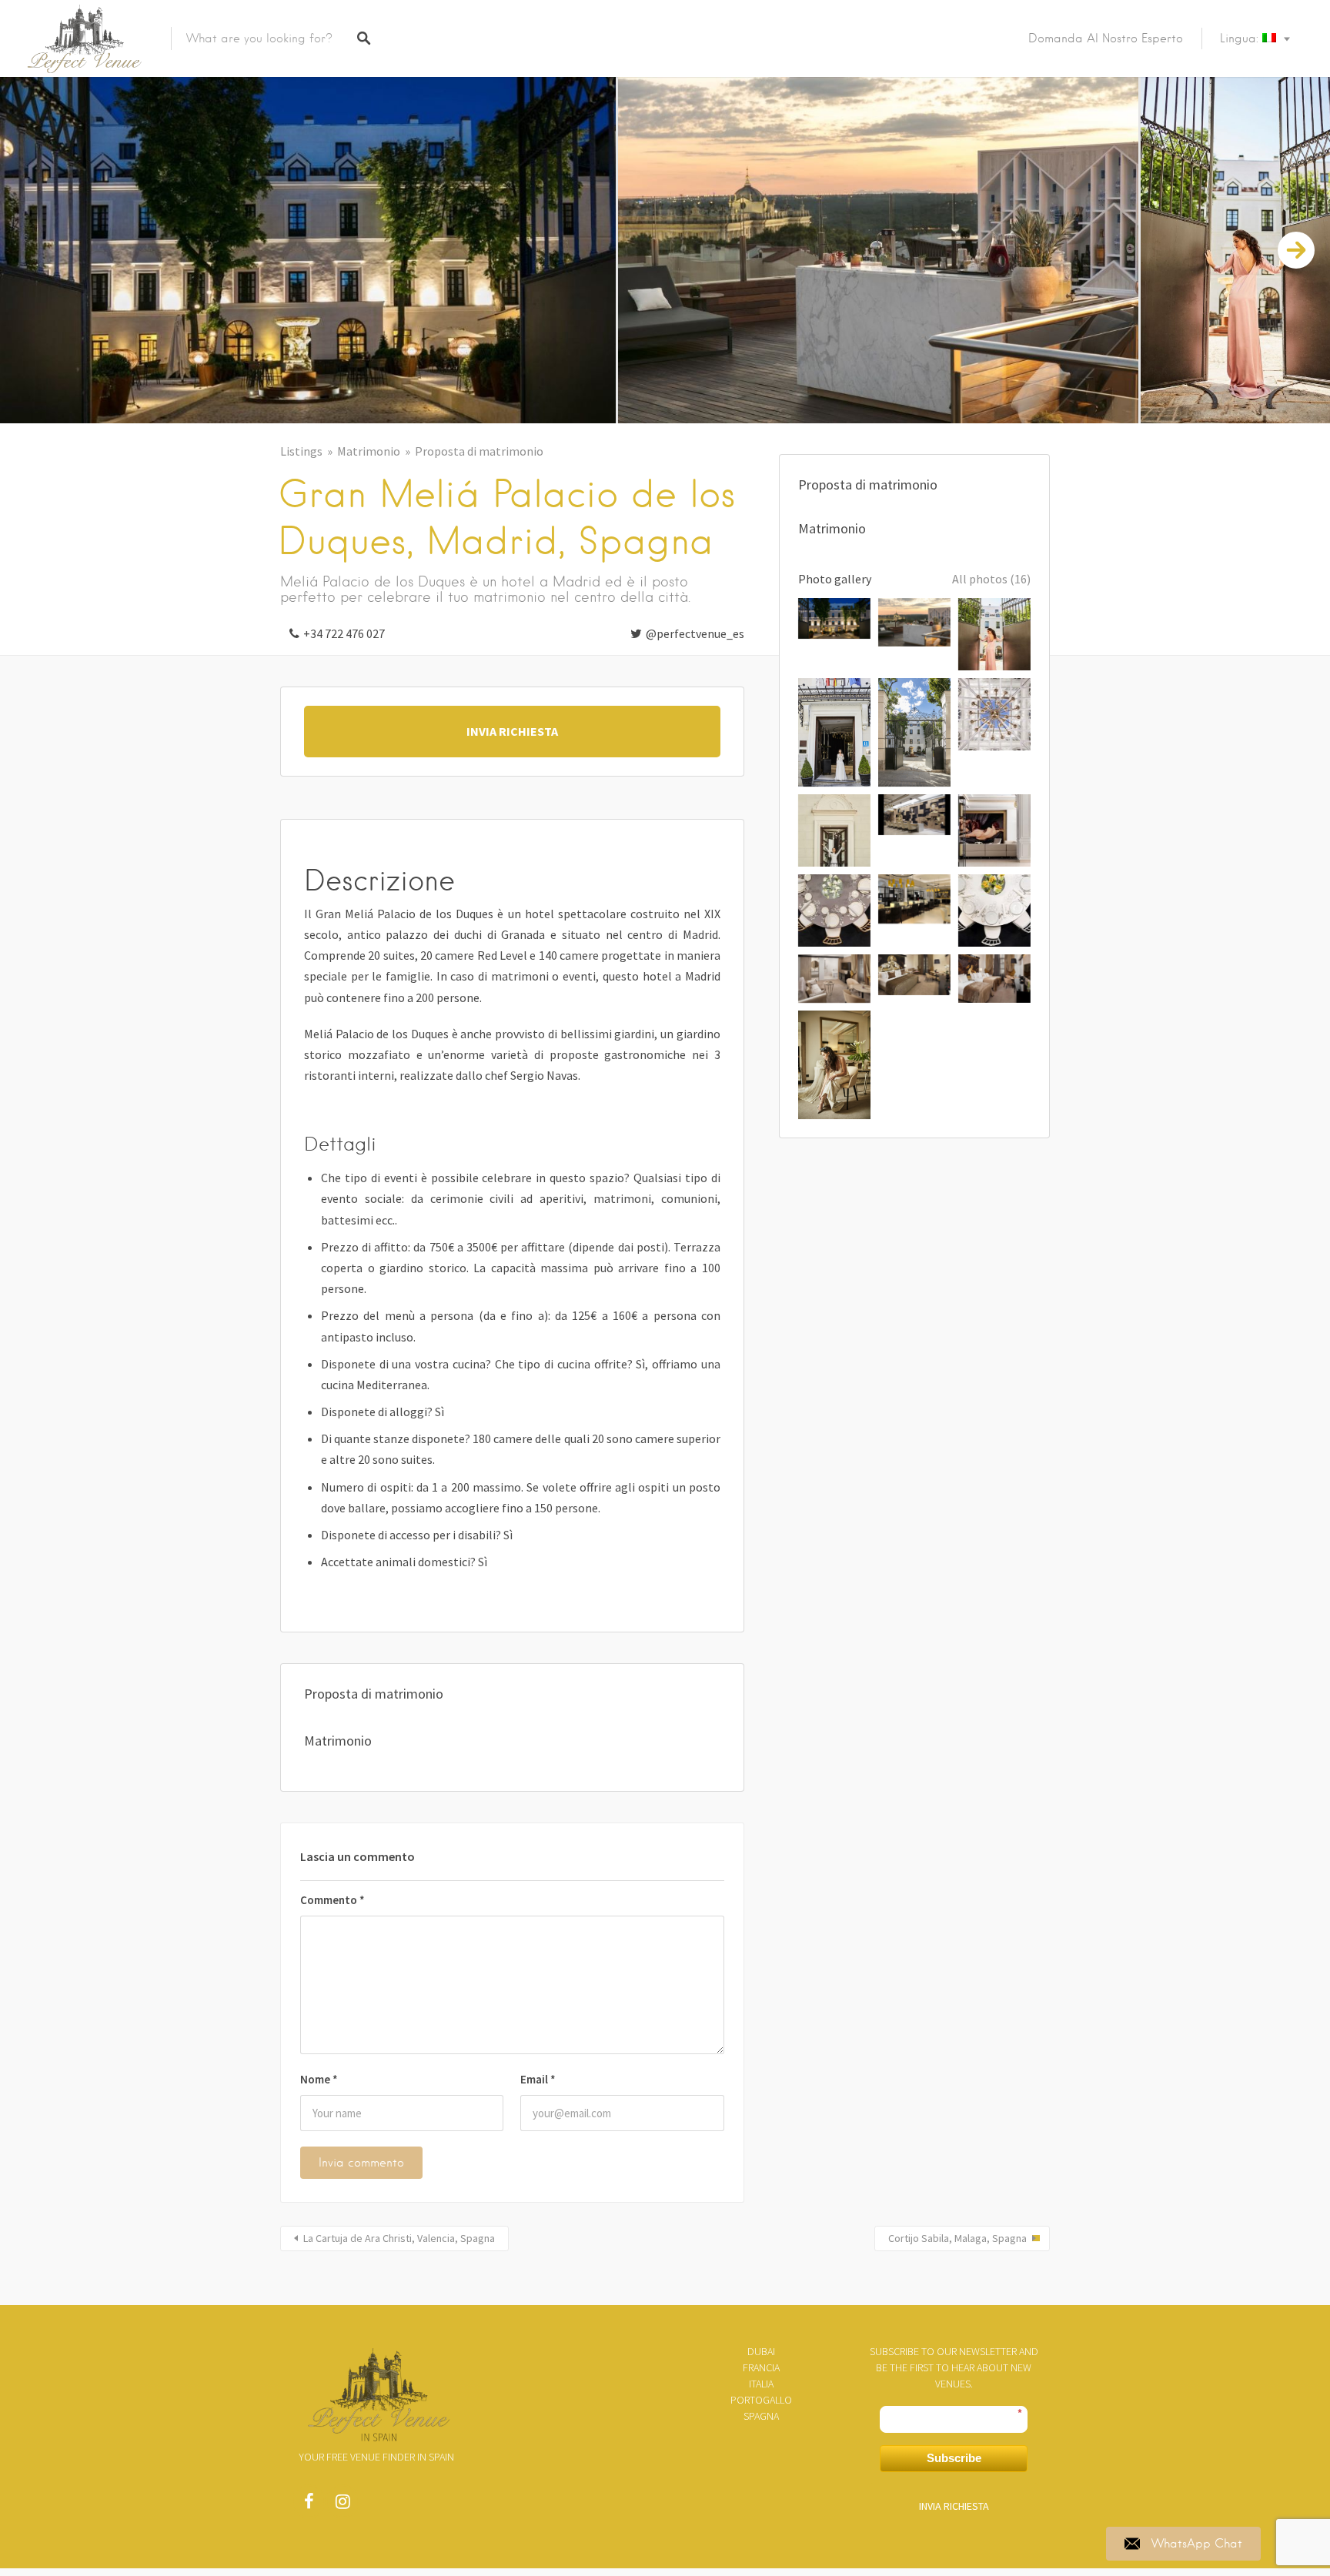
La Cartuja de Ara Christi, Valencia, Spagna (399, 2238)
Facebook (309, 2505)
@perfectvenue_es (695, 633)
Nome (319, 2079)
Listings (301, 451)
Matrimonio (369, 451)
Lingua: (1241, 38)
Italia (761, 2384)
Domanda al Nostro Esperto (1106, 38)
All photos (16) (991, 579)
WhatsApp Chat (1197, 2544)
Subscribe (954, 2458)
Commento (332, 1900)
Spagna (761, 2416)
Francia (761, 2367)
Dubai (761, 2351)
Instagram (343, 2505)
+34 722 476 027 (344, 633)
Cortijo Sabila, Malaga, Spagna (957, 2238)
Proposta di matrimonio (479, 451)
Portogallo (761, 2400)
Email (538, 2079)
